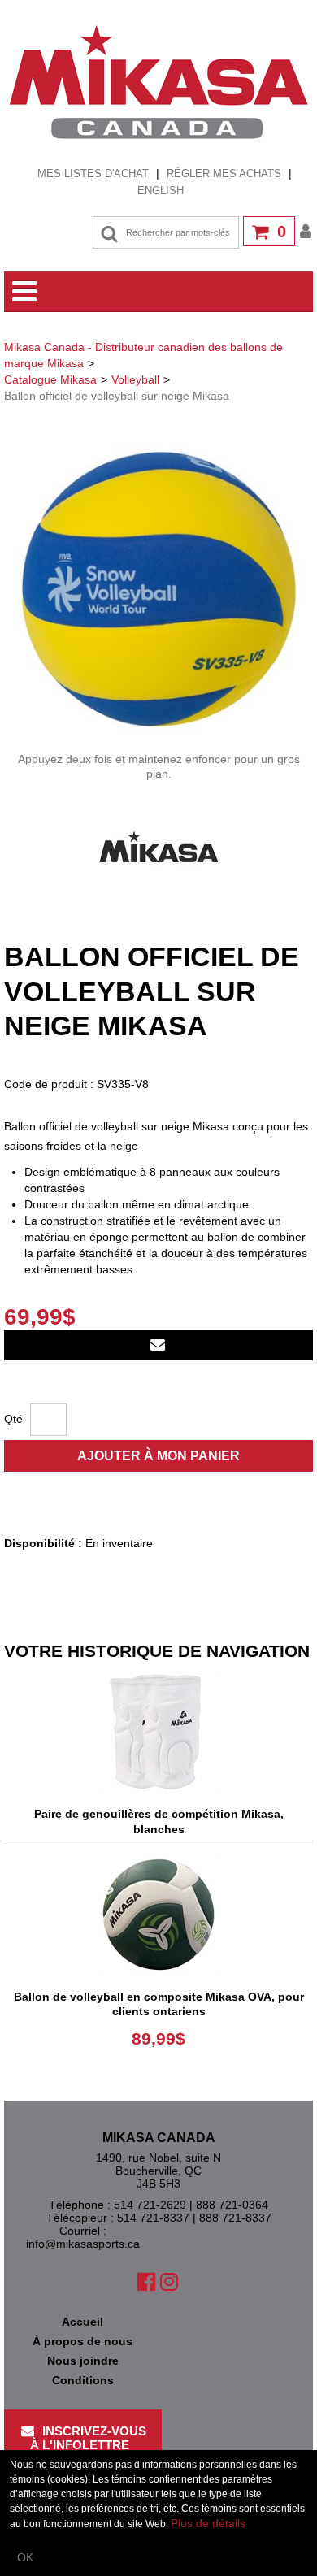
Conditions (83, 2380)
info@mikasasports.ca (83, 2244)
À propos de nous (83, 2341)
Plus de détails (208, 2523)
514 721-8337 (153, 2218)
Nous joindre (83, 2361)
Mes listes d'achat (93, 173)
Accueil (83, 2322)
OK (25, 2557)
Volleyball (135, 379)
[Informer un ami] (158, 1345)
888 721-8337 (235, 2218)
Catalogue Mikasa (50, 379)
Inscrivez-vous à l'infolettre (89, 2438)
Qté (13, 1419)
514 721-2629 (150, 2205)
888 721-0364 (232, 2205)
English (161, 191)
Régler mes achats (224, 173)
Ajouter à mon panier (158, 1456)
